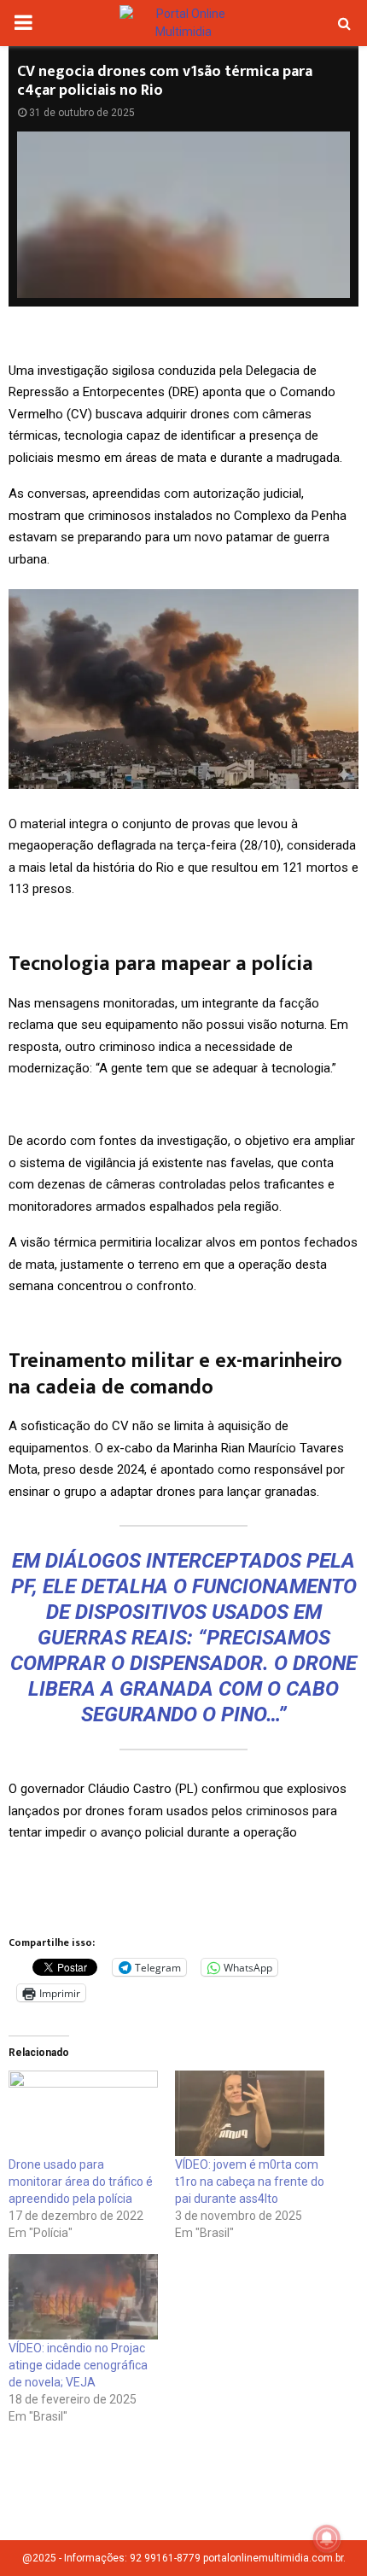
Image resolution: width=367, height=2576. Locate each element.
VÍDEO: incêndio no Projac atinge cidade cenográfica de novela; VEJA (78, 2365)
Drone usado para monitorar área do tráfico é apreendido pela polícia (81, 2182)
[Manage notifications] (327, 2538)
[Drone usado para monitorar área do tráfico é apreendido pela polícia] (83, 2113)
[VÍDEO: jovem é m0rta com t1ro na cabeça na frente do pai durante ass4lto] (250, 2113)
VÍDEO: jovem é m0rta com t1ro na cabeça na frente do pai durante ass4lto (250, 2182)
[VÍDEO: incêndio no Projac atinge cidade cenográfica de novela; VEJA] (83, 2297)
